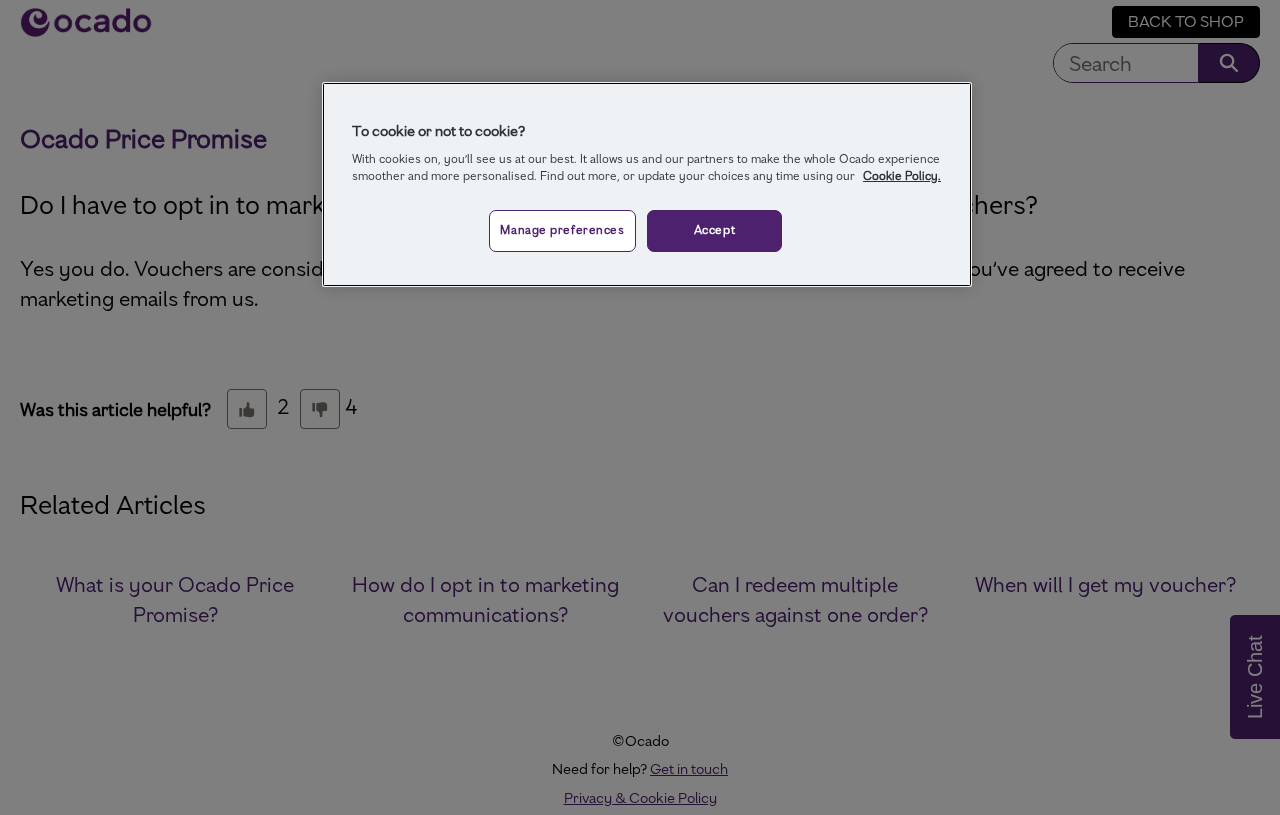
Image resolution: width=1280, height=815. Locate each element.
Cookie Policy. (902, 176)
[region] (647, 185)
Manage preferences (562, 230)
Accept (714, 230)
